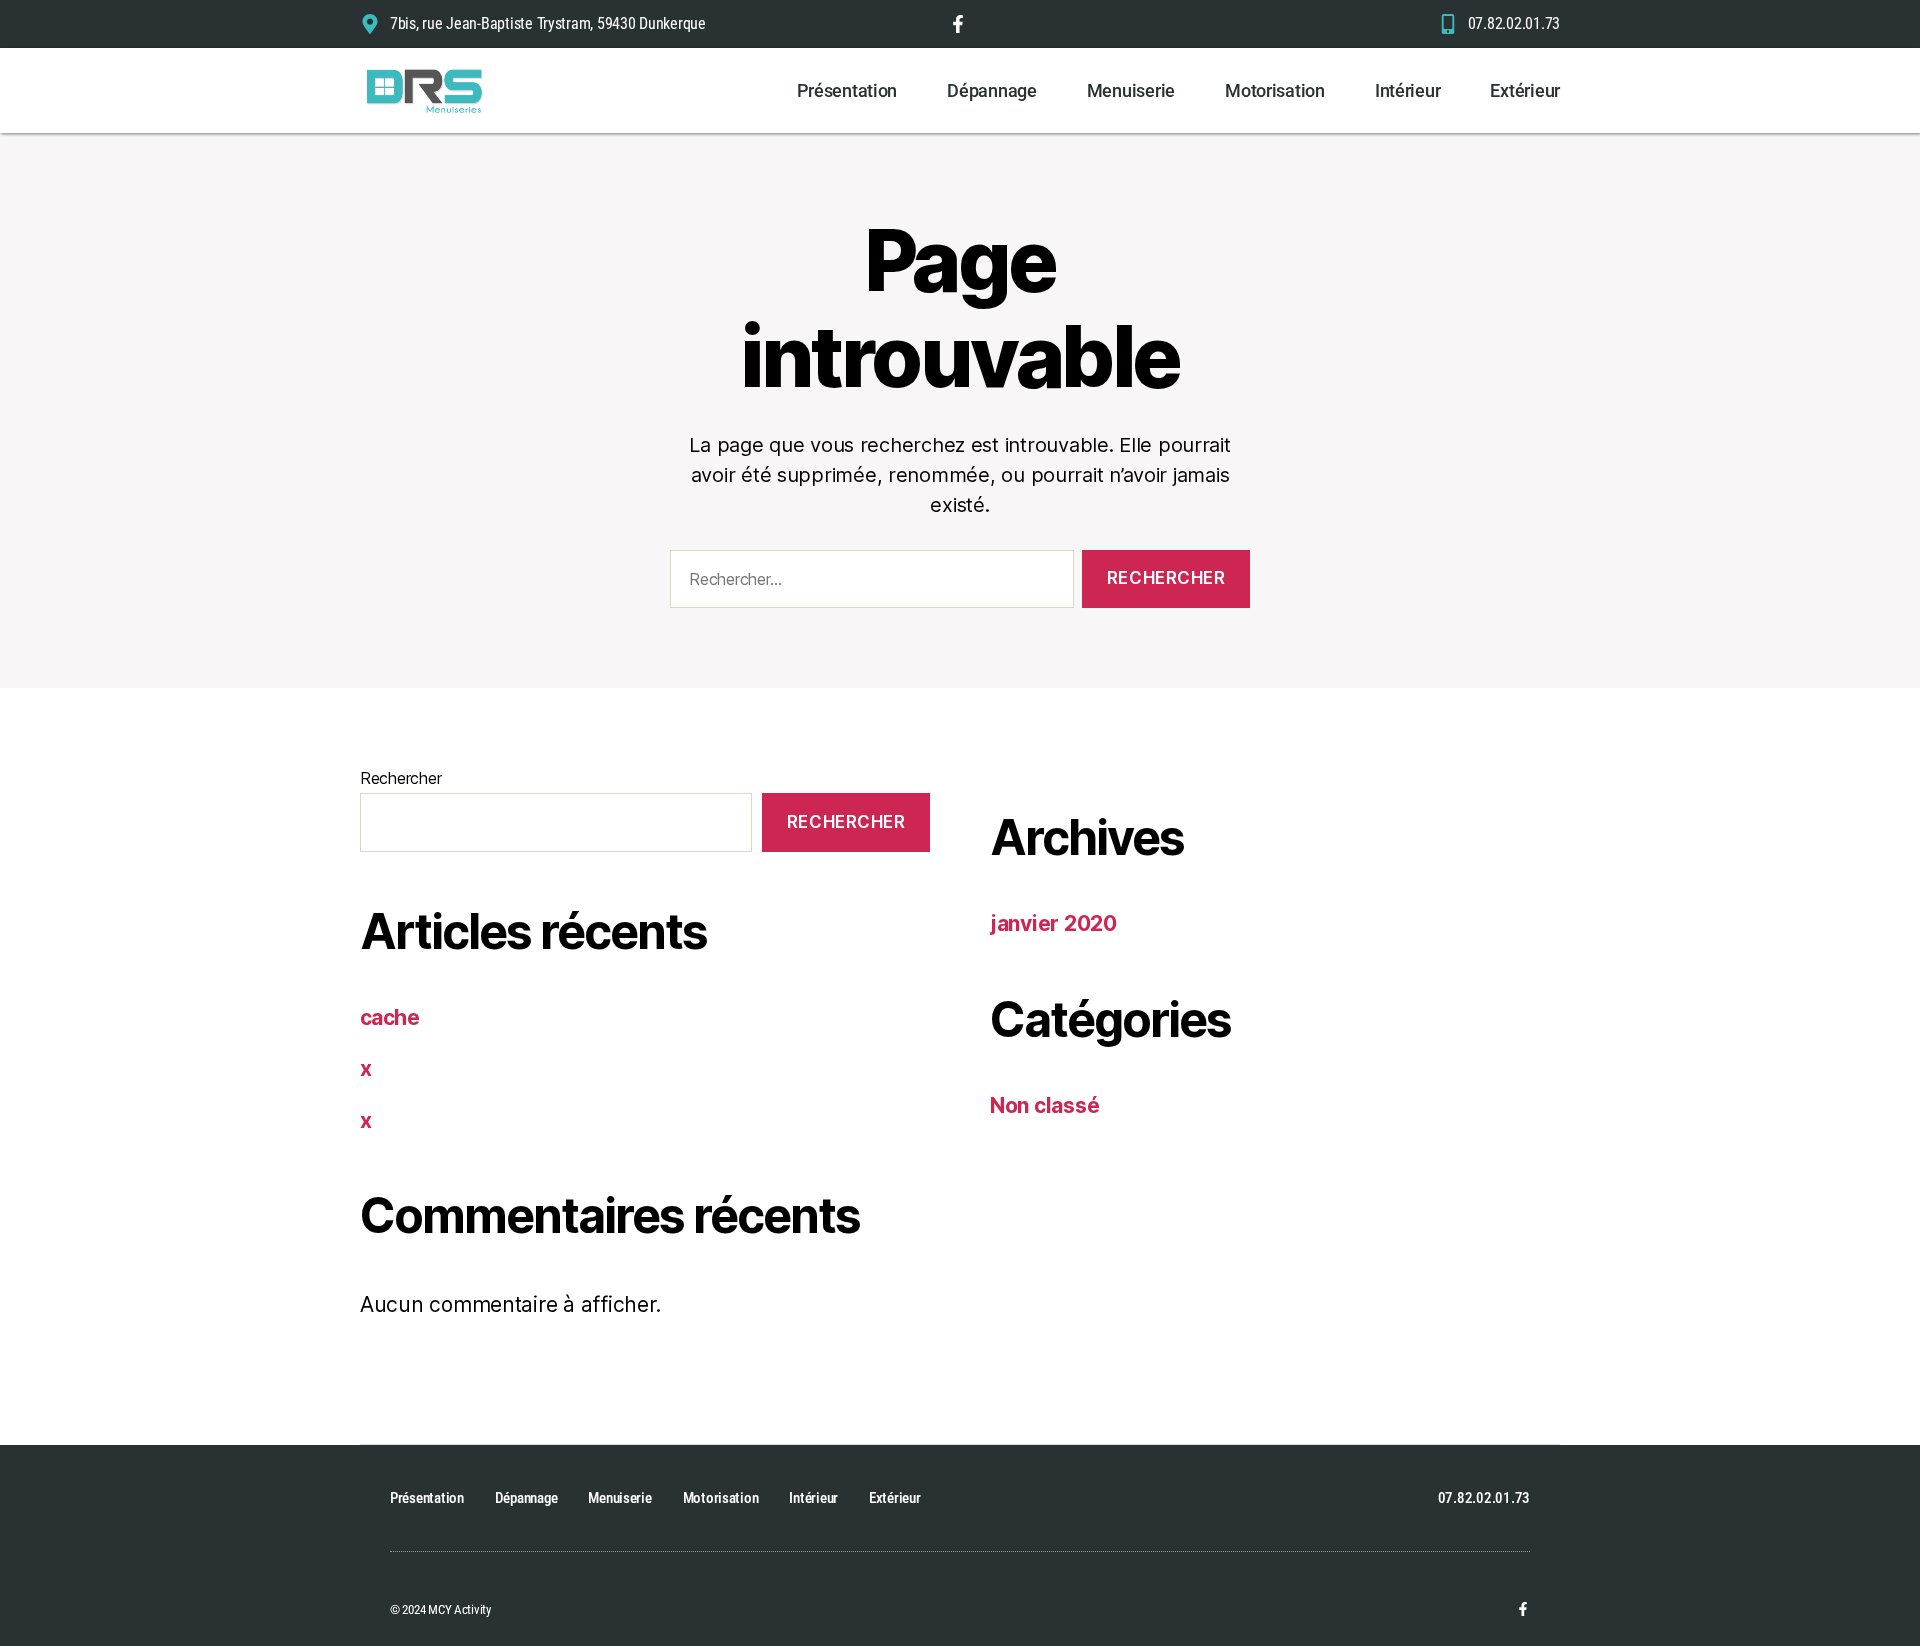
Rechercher (400, 778)
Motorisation (1275, 90)
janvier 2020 (1053, 923)
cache (389, 1017)
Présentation (847, 90)
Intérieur (1408, 90)
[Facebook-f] (1523, 1609)
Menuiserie (1131, 90)
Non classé (1044, 1105)
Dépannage (992, 90)
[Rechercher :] (868, 583)
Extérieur (1525, 90)
